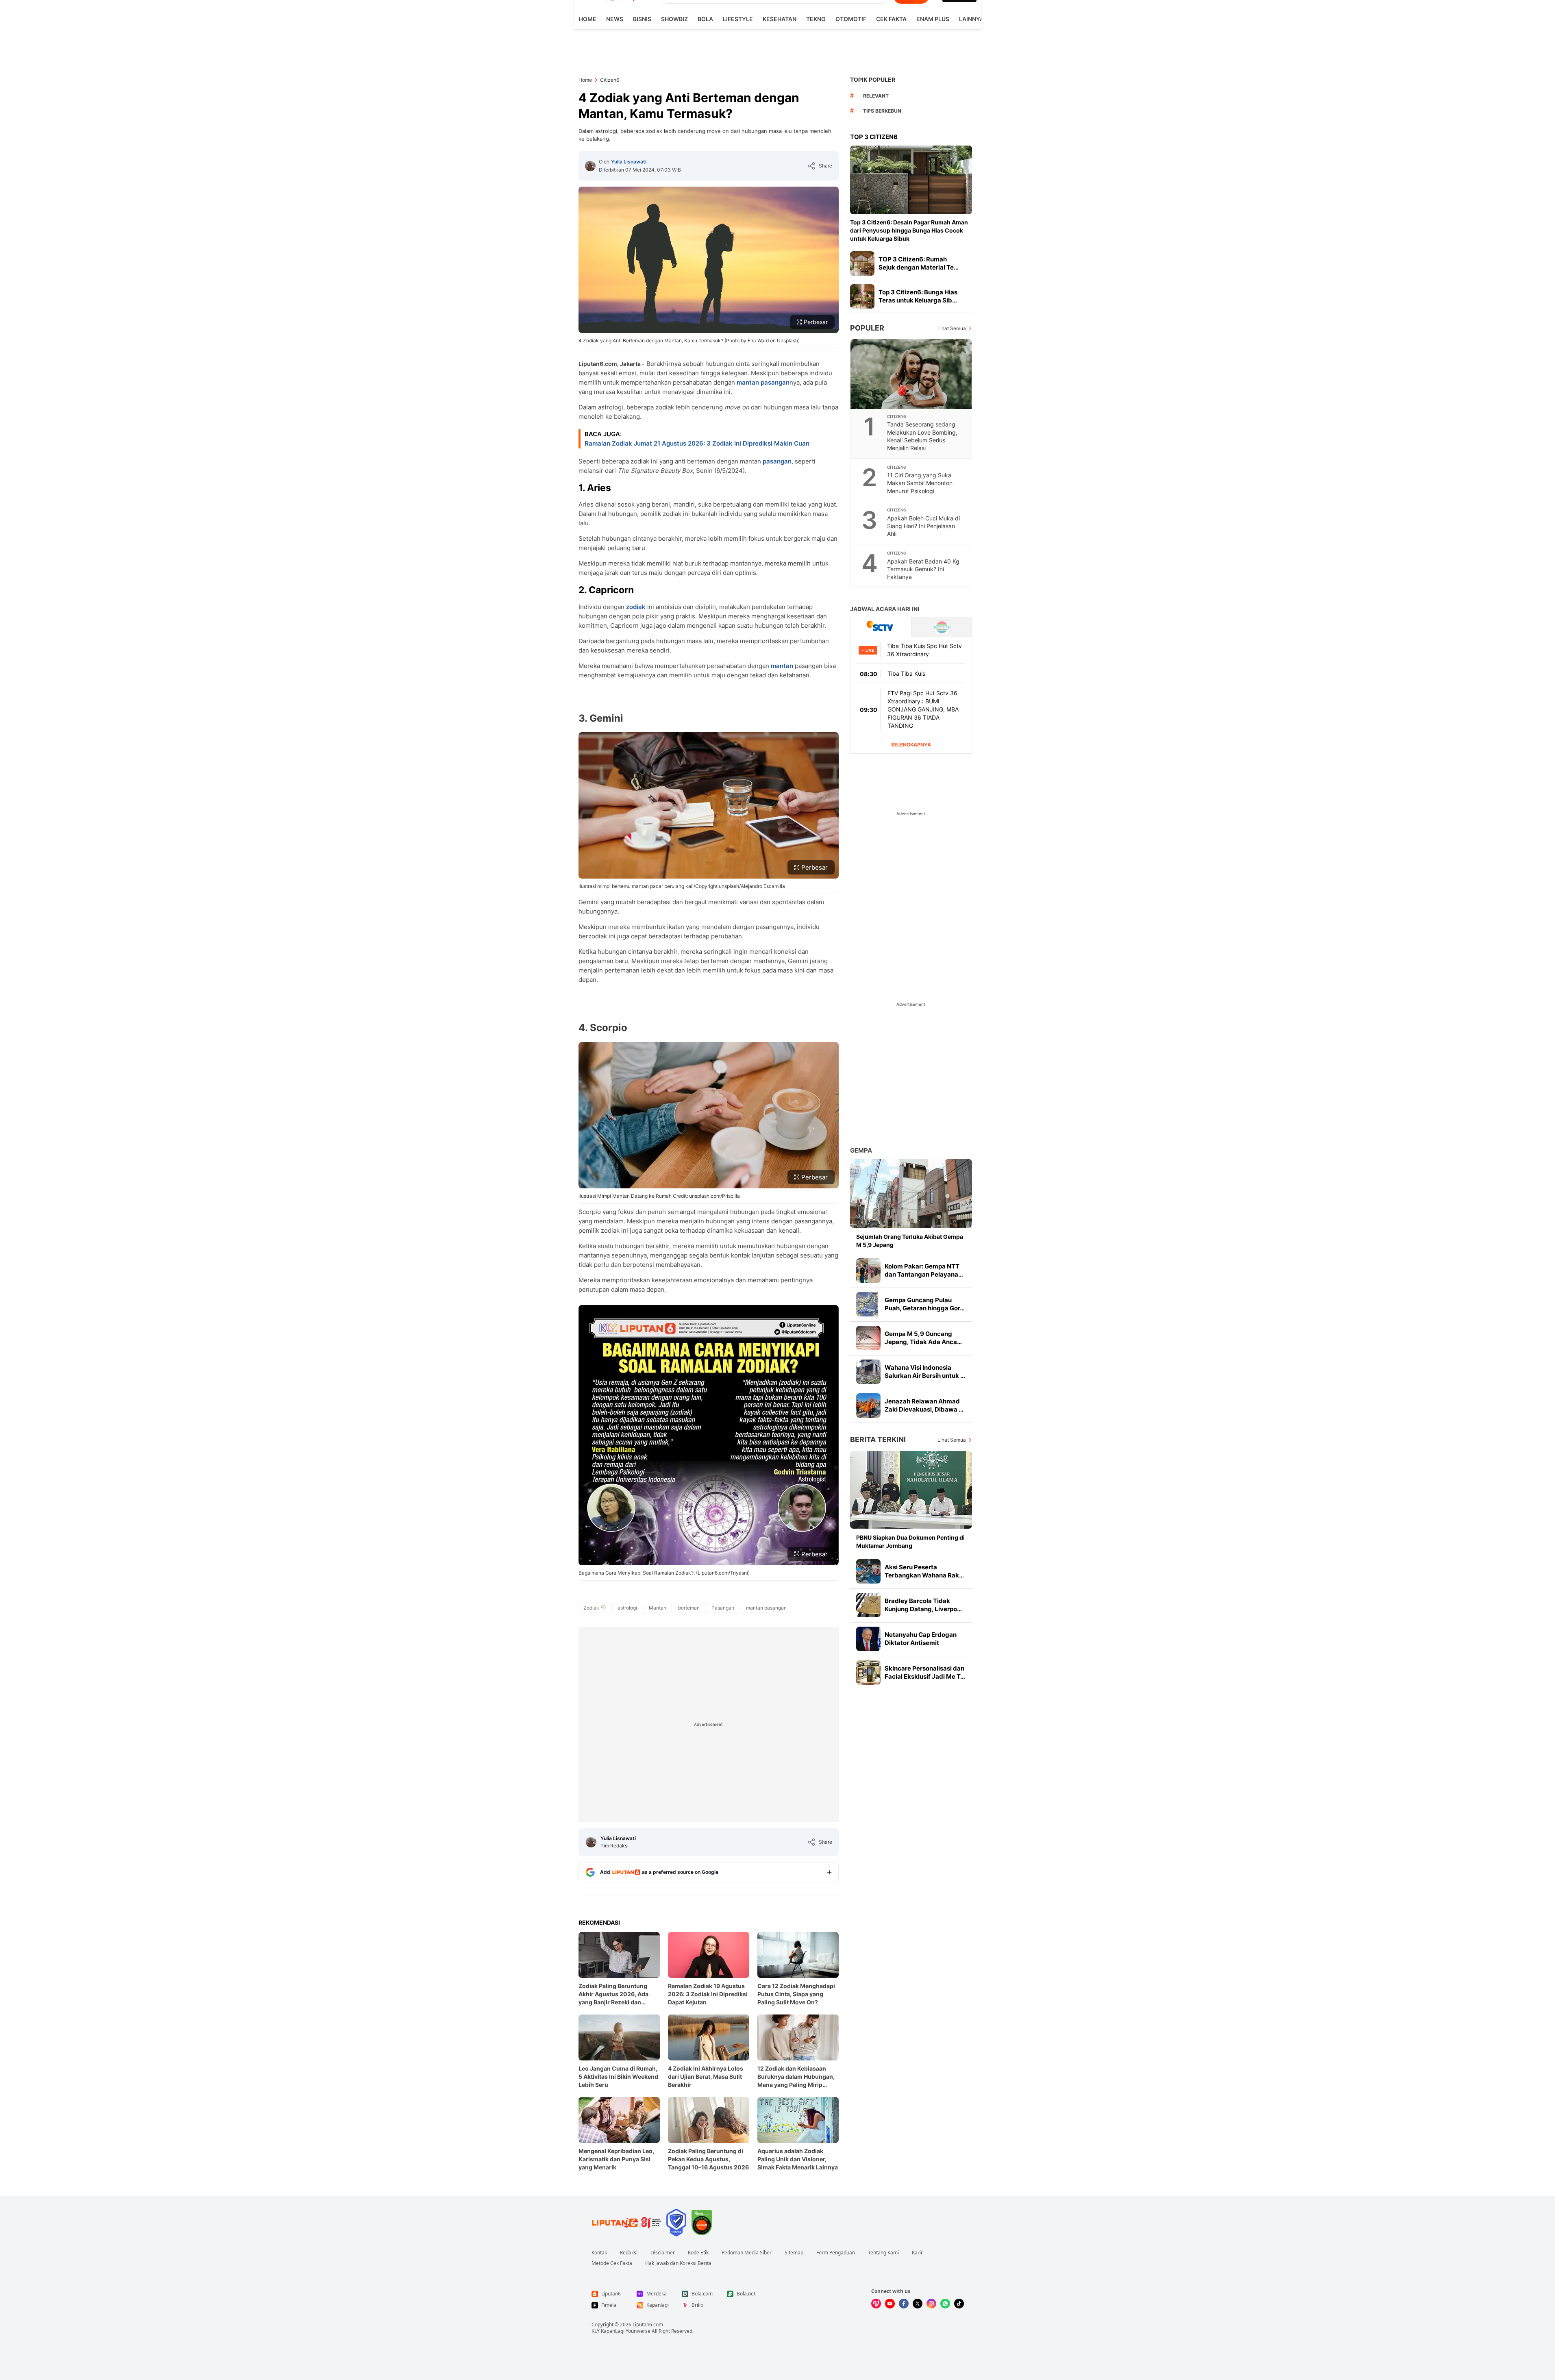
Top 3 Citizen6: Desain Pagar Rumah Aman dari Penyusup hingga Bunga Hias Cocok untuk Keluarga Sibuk (909, 230)
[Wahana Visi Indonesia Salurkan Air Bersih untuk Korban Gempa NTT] (868, 1372)
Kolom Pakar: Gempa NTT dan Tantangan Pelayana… (924, 1270)
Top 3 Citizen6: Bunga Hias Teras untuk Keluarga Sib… (918, 296)
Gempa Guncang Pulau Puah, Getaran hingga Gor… (925, 1304)
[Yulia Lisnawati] (590, 166)
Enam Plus (933, 19)
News (615, 19)
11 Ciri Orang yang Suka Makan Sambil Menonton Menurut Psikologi (920, 483)
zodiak (636, 607)
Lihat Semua (952, 328)
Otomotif (851, 19)
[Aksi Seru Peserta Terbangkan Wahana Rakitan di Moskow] (868, 1571)
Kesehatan (780, 19)
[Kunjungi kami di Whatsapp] (945, 2304)
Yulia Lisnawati (629, 162)
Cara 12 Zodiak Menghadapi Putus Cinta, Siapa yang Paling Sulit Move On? (796, 1994)
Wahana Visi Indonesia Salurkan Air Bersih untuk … (925, 1372)
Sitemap (794, 2253)
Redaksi (629, 2253)
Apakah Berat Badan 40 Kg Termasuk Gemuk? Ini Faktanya (923, 569)
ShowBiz (674, 19)
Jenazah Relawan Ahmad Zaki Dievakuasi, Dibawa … (924, 1405)
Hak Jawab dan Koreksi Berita (678, 2263)
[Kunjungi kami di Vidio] (876, 2304)
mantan (782, 666)
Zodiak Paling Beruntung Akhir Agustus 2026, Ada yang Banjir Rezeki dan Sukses (613, 1994)
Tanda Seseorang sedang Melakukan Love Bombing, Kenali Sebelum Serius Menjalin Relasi (922, 436)
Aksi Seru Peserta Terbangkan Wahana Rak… (924, 1571)
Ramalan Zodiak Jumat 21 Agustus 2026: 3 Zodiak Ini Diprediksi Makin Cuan (697, 443)
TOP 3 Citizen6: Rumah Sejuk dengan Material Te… (919, 263)
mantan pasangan (763, 382)
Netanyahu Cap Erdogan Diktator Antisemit (921, 1639)
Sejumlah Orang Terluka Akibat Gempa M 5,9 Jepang (910, 1241)
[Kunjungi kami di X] (918, 2304)
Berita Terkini (878, 1439)
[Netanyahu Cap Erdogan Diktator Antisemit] (868, 1639)
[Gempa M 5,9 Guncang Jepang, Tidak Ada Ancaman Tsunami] (868, 1338)
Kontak (599, 2253)
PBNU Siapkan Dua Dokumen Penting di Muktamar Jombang (910, 1541)
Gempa (861, 1150)
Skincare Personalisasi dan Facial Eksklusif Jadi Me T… (925, 1672)
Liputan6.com (648, 2325)
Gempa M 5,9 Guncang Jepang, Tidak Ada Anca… (923, 1338)
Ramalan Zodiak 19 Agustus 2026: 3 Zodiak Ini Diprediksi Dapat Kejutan (708, 1994)
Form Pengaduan (836, 2253)
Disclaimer (663, 2253)
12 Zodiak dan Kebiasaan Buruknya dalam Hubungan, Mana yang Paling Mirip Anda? (796, 2077)
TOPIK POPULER (873, 79)
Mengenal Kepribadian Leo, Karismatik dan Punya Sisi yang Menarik (616, 2159)
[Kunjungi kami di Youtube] (890, 2304)
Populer (867, 328)
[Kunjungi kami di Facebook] (904, 2304)
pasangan (777, 461)
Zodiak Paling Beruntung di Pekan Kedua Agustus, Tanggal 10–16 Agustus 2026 (708, 2159)
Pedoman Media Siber (747, 2253)
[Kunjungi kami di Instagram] (931, 2304)
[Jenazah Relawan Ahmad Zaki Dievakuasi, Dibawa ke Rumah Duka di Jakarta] (868, 1405)
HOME (588, 19)
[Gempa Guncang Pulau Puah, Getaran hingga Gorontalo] (868, 1304)
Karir (917, 2253)
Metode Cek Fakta (612, 2263)
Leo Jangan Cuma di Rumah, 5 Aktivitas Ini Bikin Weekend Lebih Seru (618, 2077)
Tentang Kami (883, 2253)
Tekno (816, 19)
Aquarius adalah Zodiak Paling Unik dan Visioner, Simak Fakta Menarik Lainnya (798, 2159)
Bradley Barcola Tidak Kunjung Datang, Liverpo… (923, 1605)
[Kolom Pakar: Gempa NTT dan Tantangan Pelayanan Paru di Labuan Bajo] (868, 1270)
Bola (705, 19)
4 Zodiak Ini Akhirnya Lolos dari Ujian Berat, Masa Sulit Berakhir (706, 2077)
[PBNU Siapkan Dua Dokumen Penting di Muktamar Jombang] (911, 1490)
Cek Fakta (891, 19)
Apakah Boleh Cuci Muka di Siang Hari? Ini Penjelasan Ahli (923, 526)
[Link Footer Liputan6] (626, 2223)
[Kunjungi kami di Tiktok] (959, 2304)
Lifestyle (738, 19)
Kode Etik (698, 2253)
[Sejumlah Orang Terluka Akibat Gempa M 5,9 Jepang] (911, 1193)
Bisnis (642, 19)
